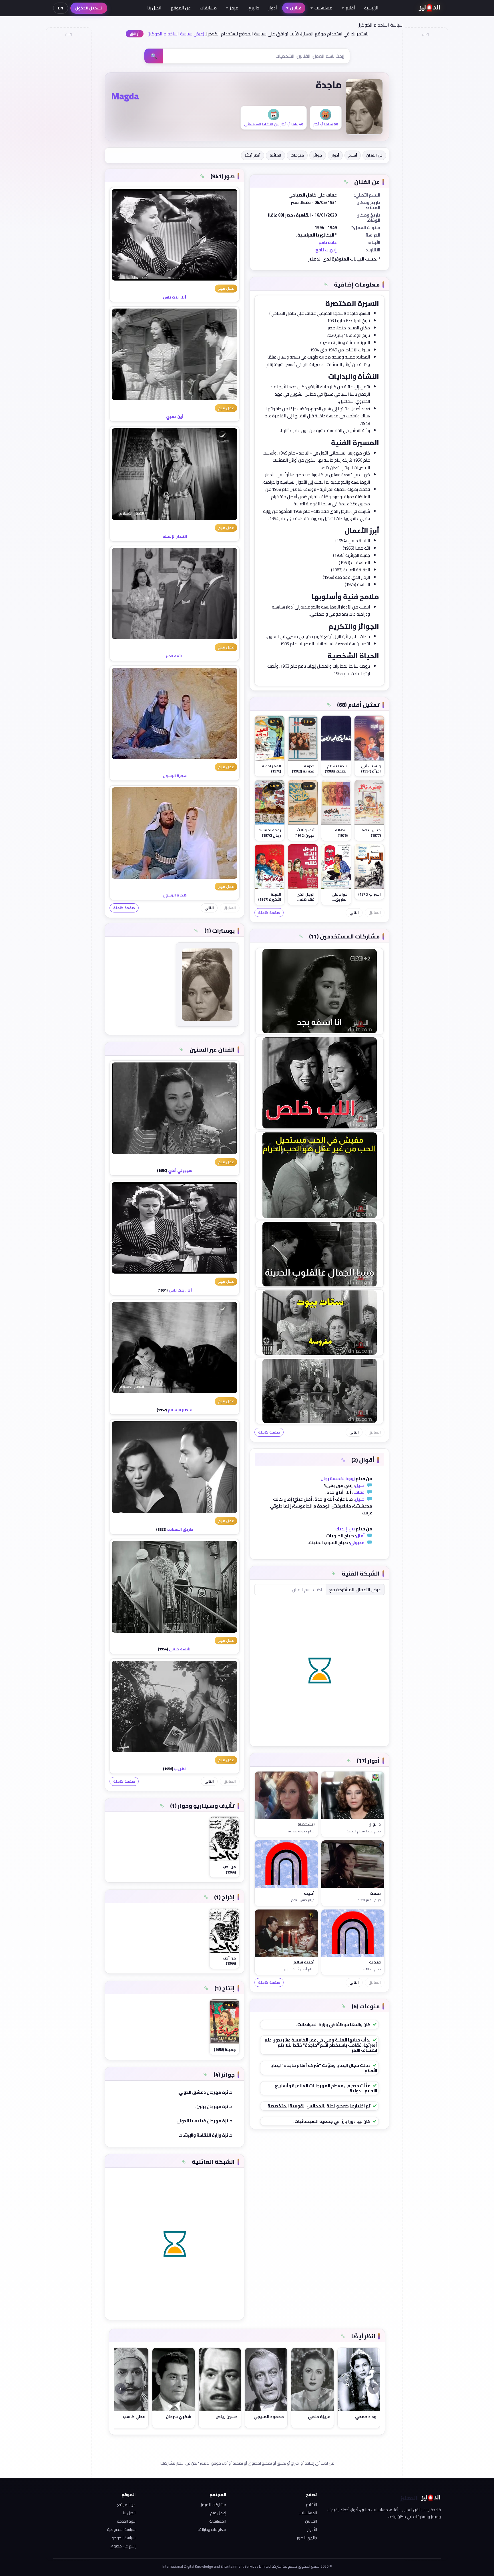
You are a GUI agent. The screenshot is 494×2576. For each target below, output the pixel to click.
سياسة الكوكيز (124, 2538)
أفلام (353, 155)
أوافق (135, 34)
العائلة (275, 155)
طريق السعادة (180, 1529)
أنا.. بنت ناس (175, 297)
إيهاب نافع (326, 250)
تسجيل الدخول (89, 8)
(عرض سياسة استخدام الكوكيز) (176, 34)
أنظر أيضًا (253, 155)
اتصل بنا (154, 8)
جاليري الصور (307, 2538)
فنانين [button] (296, 8)
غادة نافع (328, 242)
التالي (354, 913)
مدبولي (357, 1543)
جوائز (318, 155)
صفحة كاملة (269, 913)
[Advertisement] (68, 125)
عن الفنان (374, 155)
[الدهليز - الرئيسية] (430, 8)
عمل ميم (226, 288)
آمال (360, 1536)
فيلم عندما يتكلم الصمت (364, 1831)
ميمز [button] (234, 8)
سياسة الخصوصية (121, 2529)
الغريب (180, 1769)
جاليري (253, 8)
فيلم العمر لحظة (369, 1900)
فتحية (375, 1962)
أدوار (273, 8)
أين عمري (175, 417)
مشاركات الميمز (213, 2505)
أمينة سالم (304, 1962)
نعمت (375, 1894)
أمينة (309, 1894)
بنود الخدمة (126, 2521)
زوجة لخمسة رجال (338, 1479)
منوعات (297, 155)
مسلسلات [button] (323, 8)
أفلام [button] (350, 8)
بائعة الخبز (175, 656)
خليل (360, 1485)
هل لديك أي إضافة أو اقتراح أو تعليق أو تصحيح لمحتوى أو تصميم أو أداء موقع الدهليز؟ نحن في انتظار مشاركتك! (247, 2463)
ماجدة (329, 85)
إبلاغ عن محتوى (123, 2546)
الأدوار (312, 2529)
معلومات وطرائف (212, 2529)
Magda (125, 96)
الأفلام (311, 2505)
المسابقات (218, 2521)
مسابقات (208, 8)
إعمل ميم (218, 2513)
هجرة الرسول (175, 776)
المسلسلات (308, 2513)
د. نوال (375, 1824)
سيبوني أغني (180, 1170)
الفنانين (311, 2521)
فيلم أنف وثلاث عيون (299, 1969)
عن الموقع (181, 8)
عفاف (359, 1492)
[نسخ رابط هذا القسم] (346, 182)
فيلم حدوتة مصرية (301, 1831)
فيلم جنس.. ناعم (303, 1900)
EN (61, 8)
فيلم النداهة (372, 1969)
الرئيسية (371, 8)
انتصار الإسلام (175, 536)
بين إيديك (345, 1529)
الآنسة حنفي (180, 1649)
